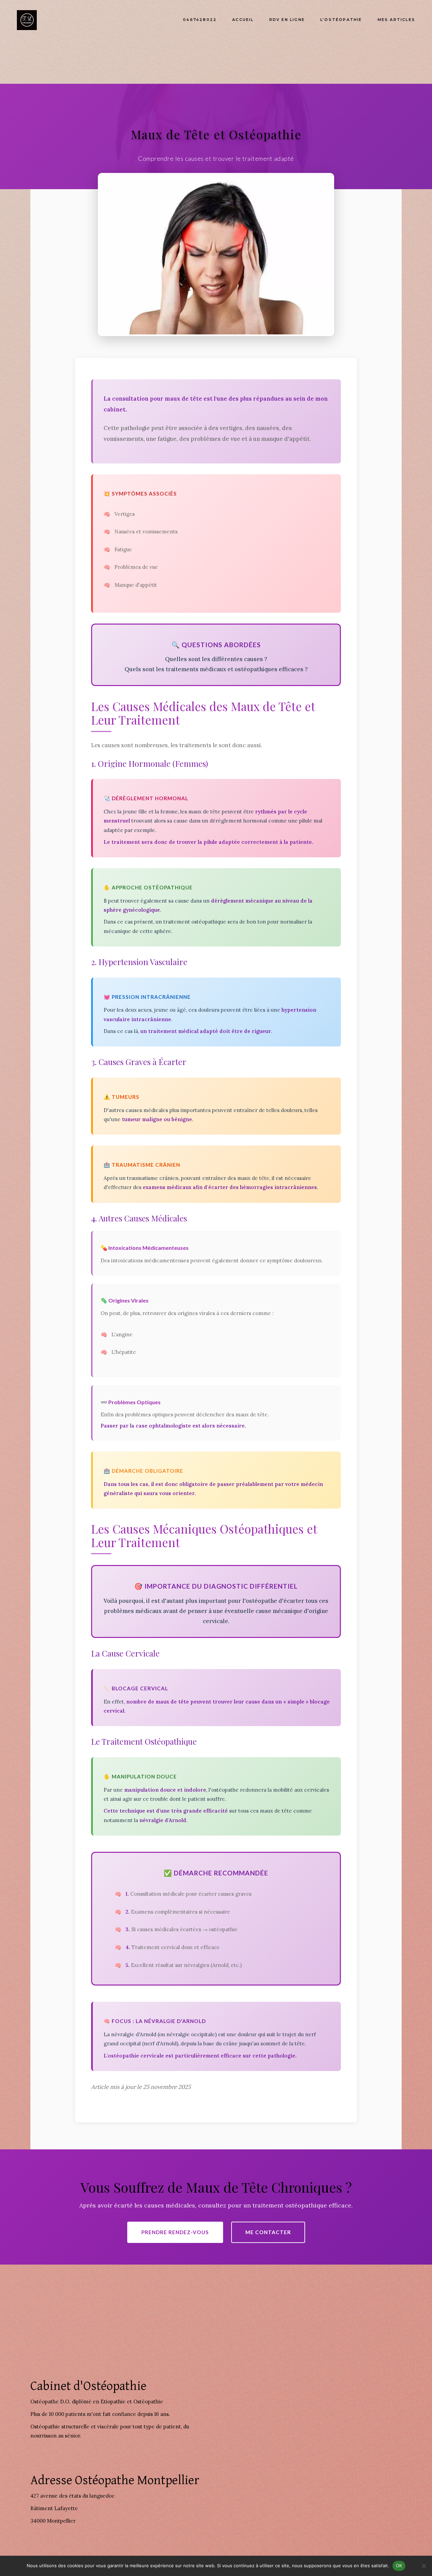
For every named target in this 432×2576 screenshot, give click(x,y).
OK (399, 2566)
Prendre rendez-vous (175, 2232)
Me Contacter (268, 2232)
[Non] (424, 2566)
